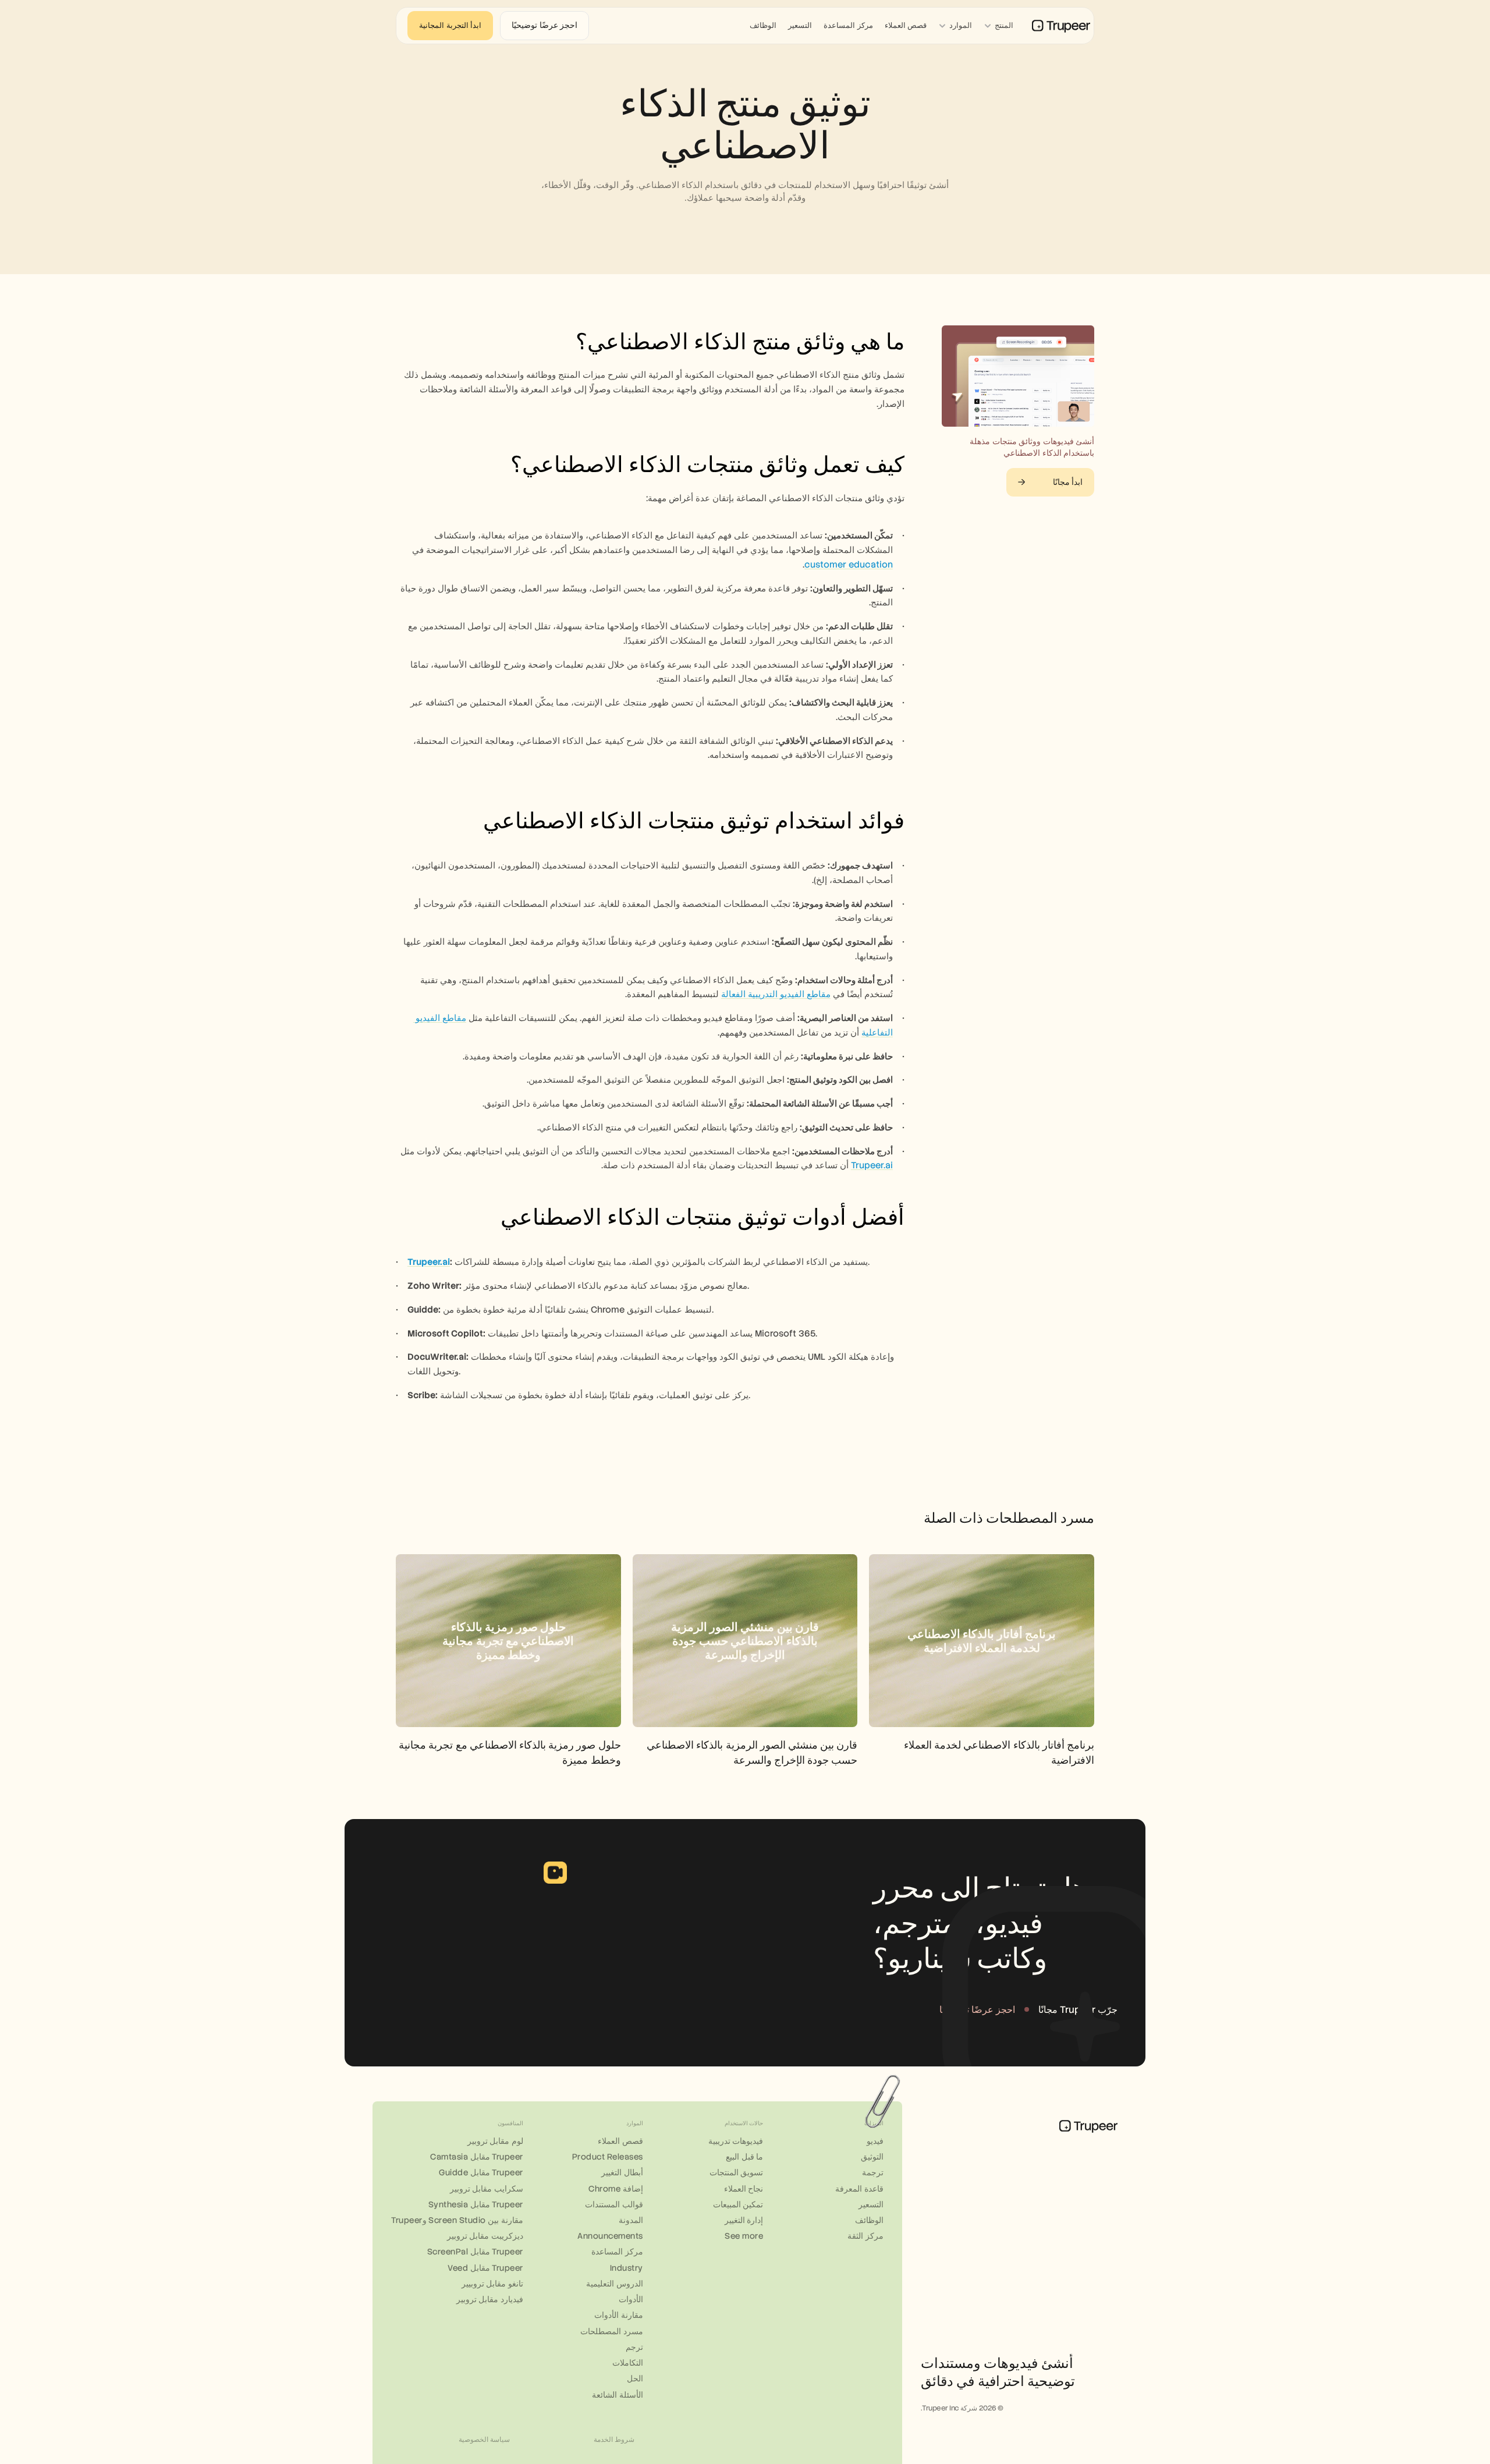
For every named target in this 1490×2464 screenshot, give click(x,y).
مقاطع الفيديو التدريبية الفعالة (776, 994)
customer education (849, 565)
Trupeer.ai (872, 1165)
